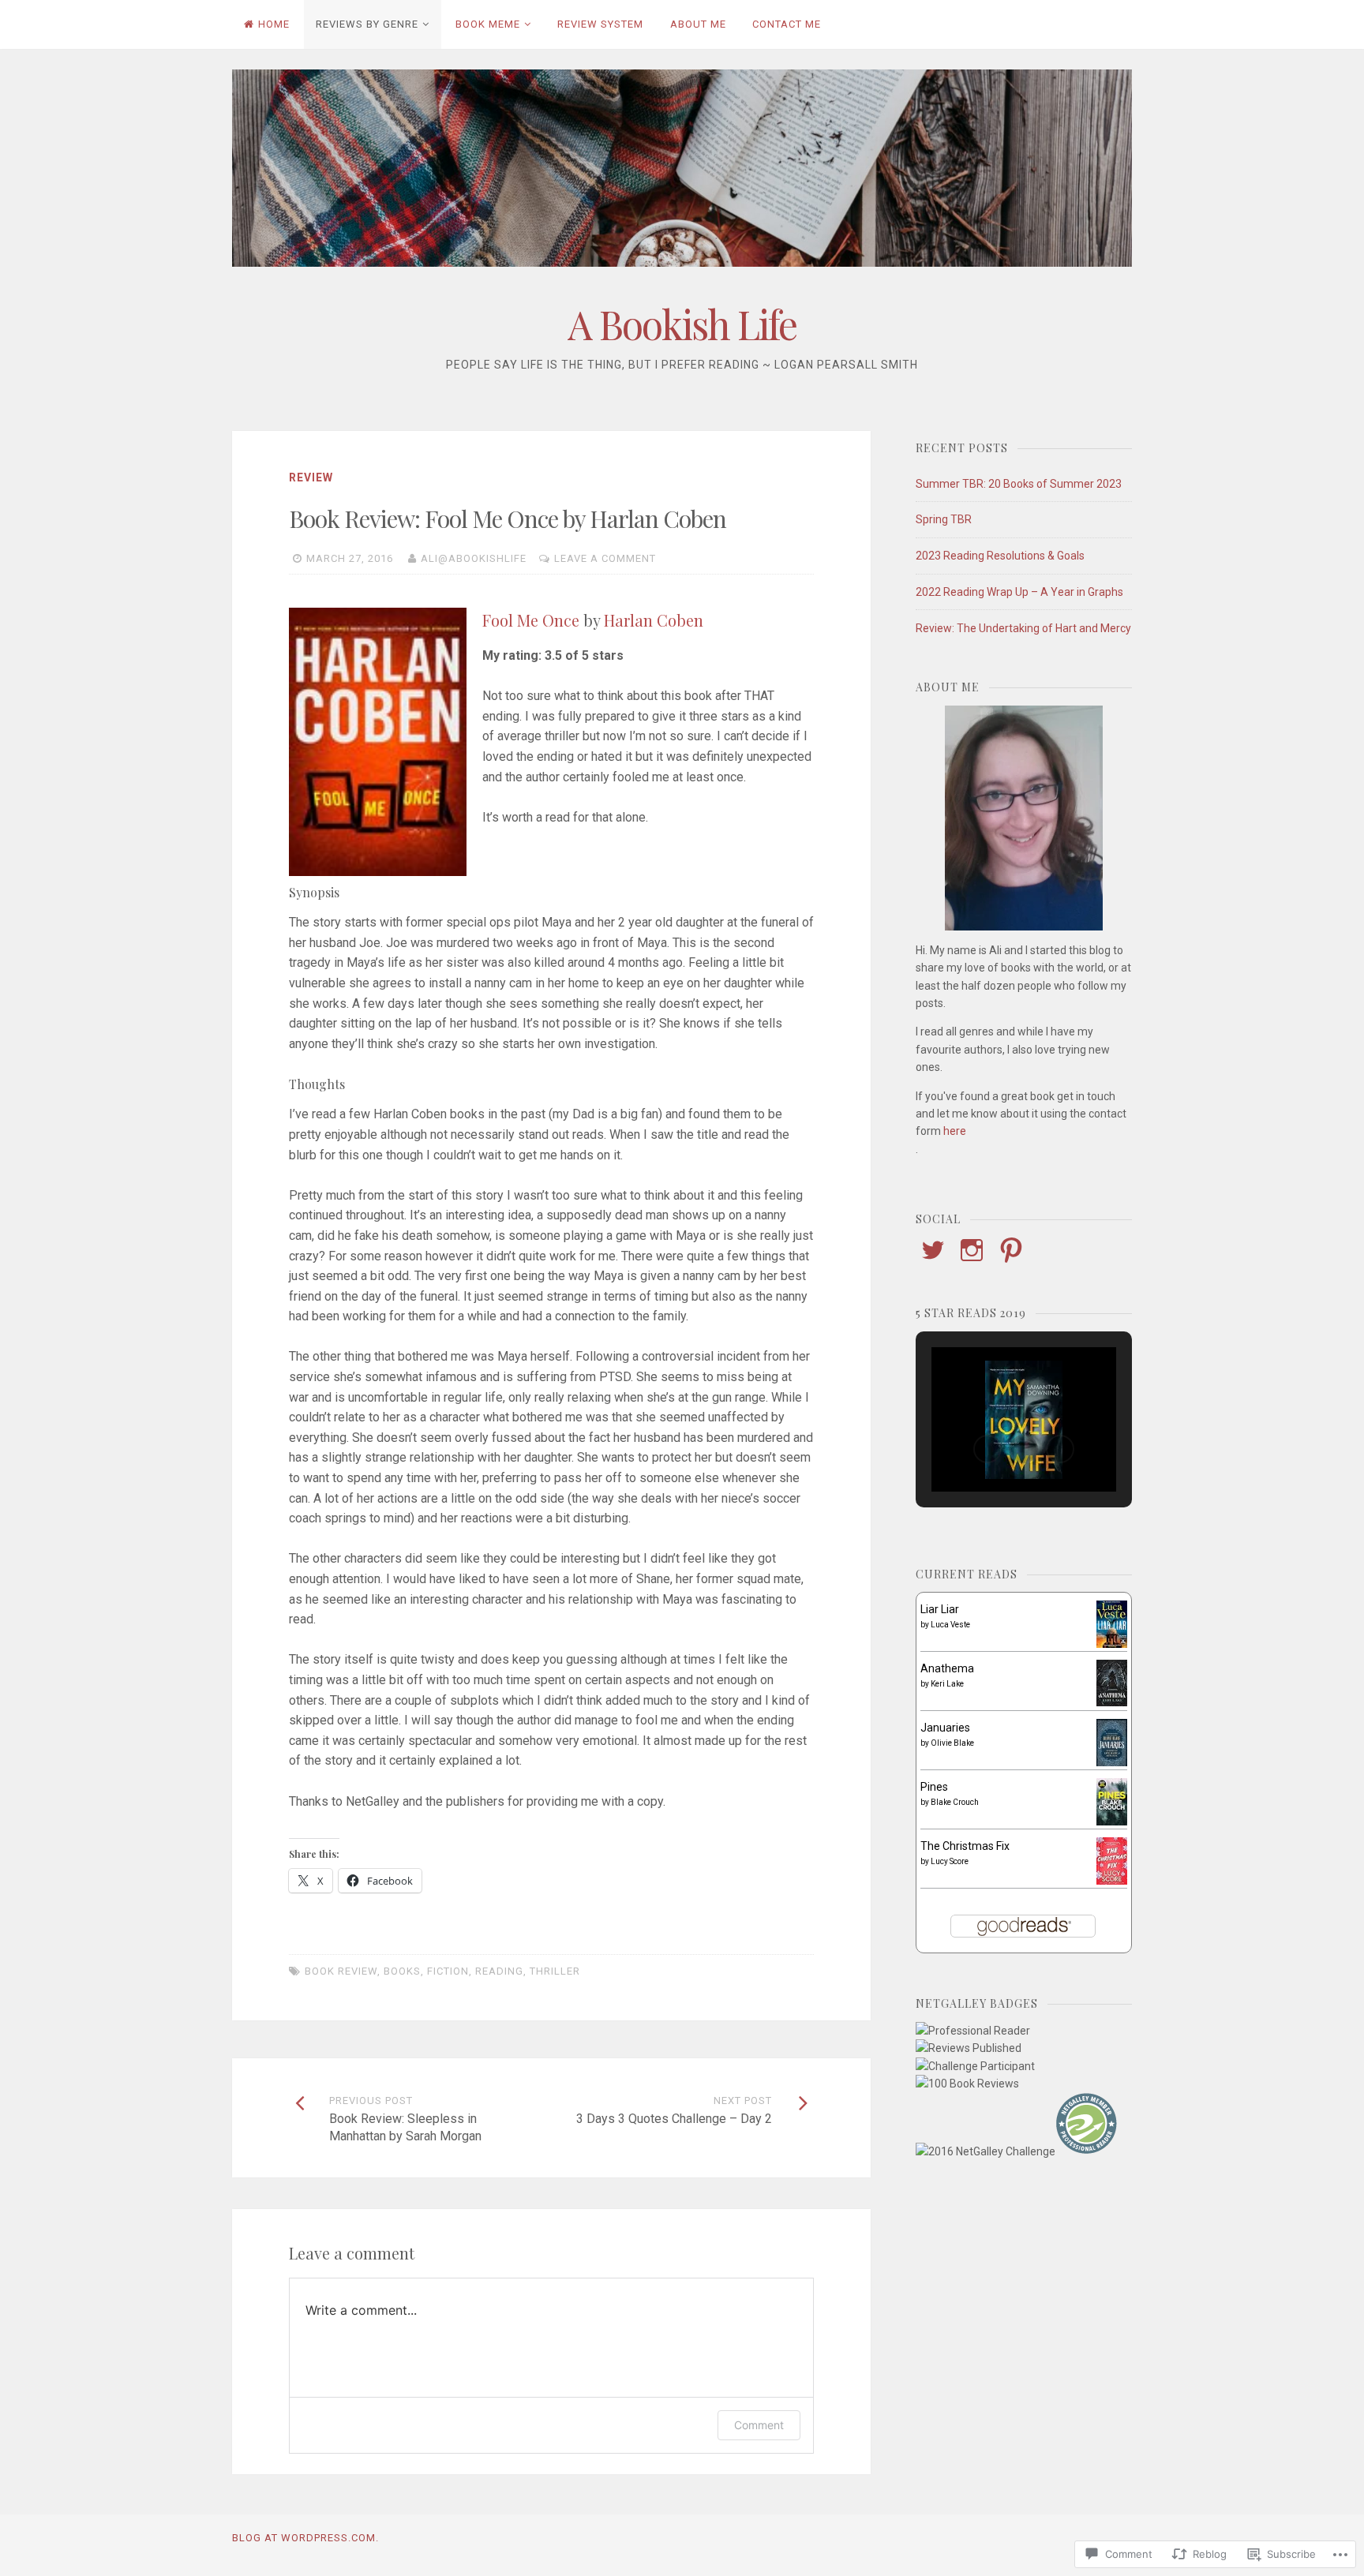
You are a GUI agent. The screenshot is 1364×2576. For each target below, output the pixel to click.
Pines (934, 1787)
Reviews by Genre (367, 24)
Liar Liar (940, 1609)
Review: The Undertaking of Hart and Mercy (1023, 628)
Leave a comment (605, 558)
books (402, 1971)
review (311, 477)
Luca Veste (950, 1625)
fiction (448, 1971)
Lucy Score (950, 1861)
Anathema (947, 1668)
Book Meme (488, 24)
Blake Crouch (955, 1802)
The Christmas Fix (965, 1846)
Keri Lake (947, 1684)
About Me (698, 24)
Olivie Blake (952, 1743)
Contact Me (787, 24)
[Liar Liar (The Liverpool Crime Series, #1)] (1112, 1644)
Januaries (945, 1728)
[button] (987, 1449)
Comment (759, 2425)
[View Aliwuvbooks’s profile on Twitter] (933, 1250)
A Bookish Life (682, 324)
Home (274, 24)
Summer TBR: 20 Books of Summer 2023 (1019, 484)
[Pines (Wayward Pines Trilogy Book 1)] (1112, 1822)
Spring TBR (944, 519)
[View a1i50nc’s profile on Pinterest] (1011, 1250)
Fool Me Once (531, 620)
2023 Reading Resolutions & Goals (1000, 556)
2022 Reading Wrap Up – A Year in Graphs (1019, 592)
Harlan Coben (654, 620)
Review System (600, 24)
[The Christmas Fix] (1112, 1881)
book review (341, 1971)
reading (499, 1971)
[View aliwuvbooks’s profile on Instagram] (972, 1250)
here (955, 1131)
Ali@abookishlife (474, 558)
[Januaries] (1112, 1764)
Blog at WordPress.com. (305, 2538)
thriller (555, 1971)
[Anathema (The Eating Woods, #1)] (1112, 1702)
